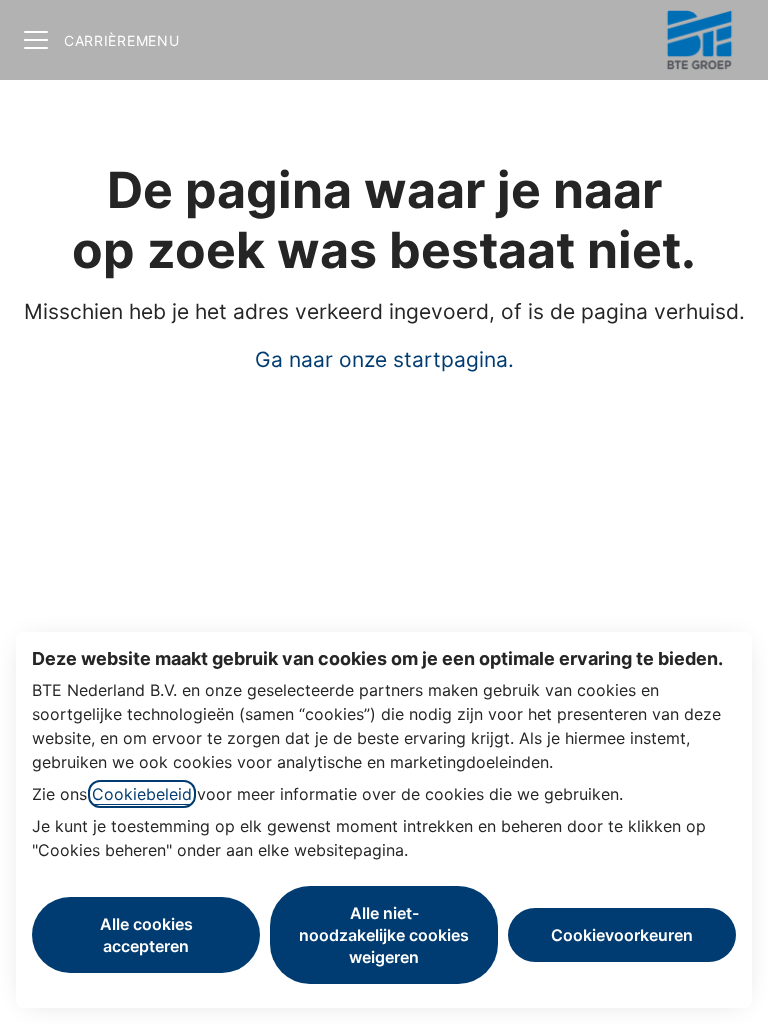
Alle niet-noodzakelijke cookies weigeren (384, 935)
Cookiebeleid (142, 794)
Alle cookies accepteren (146, 935)
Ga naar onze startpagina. (384, 359)
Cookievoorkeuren (622, 935)
